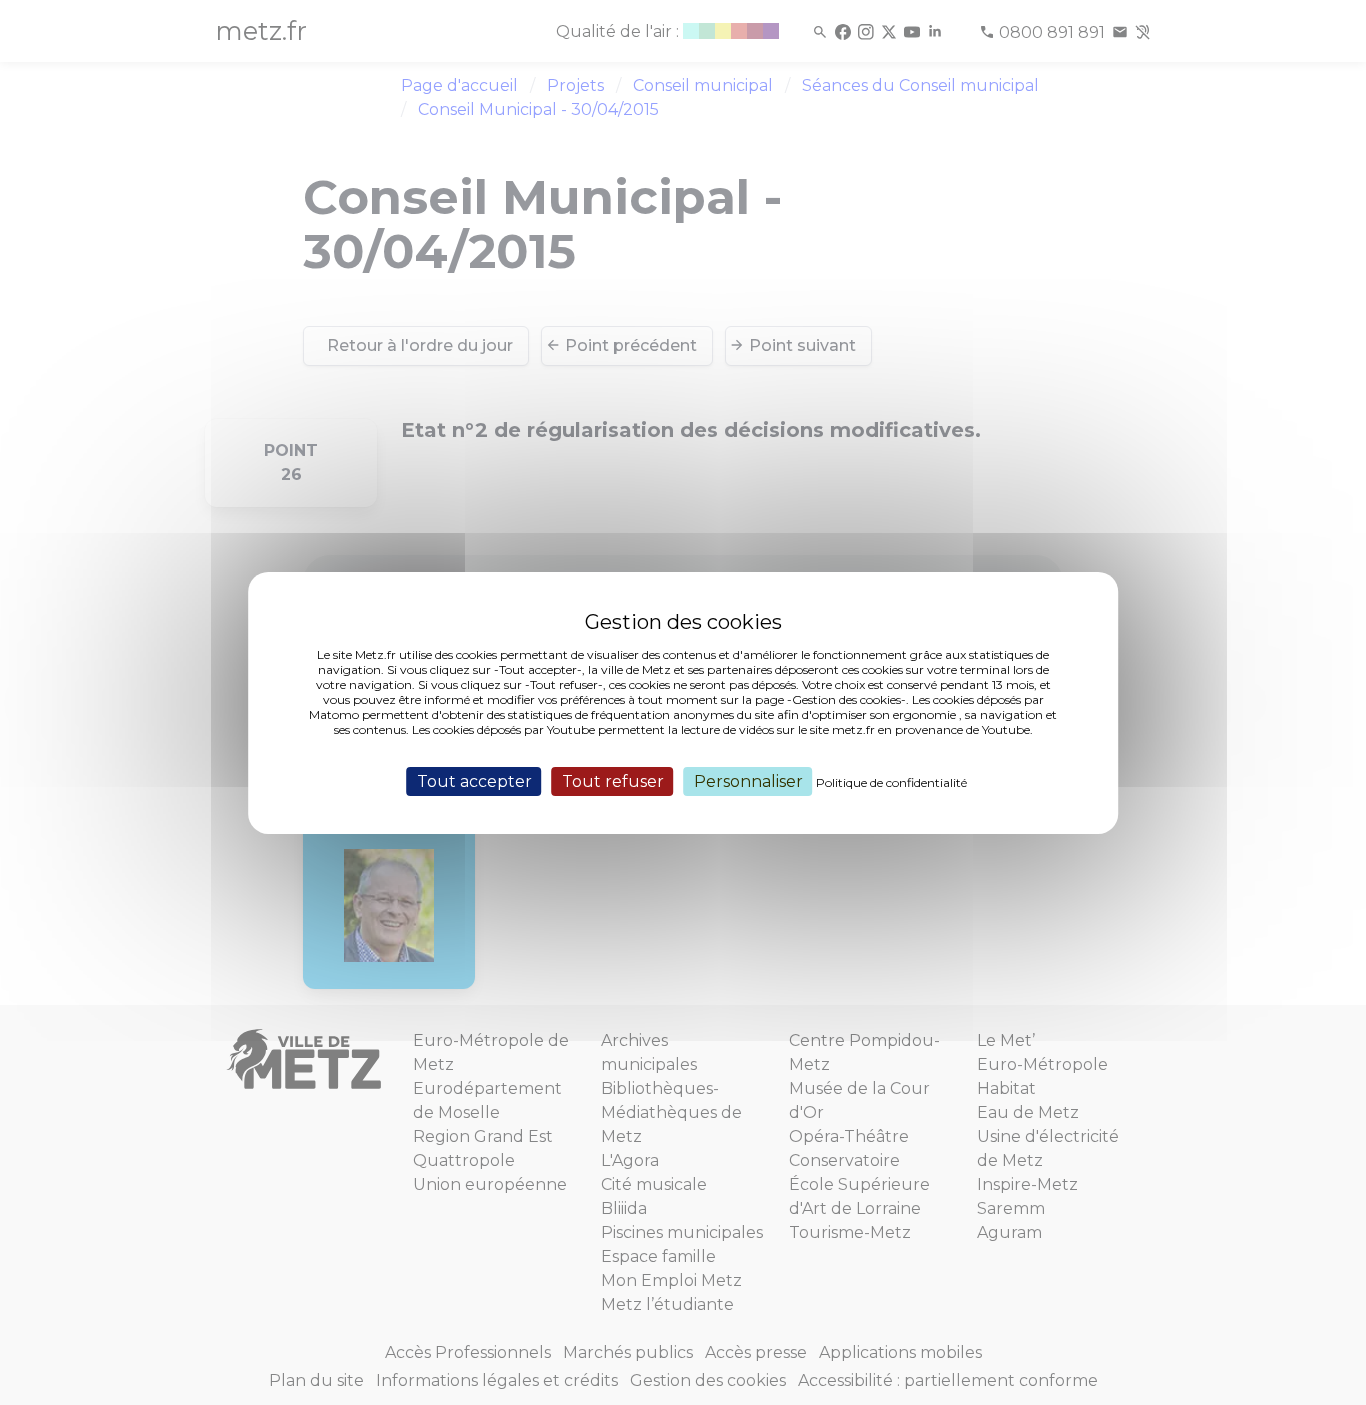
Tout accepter (474, 780)
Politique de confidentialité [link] (891, 781)
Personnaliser (748, 780)
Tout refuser (613, 780)
